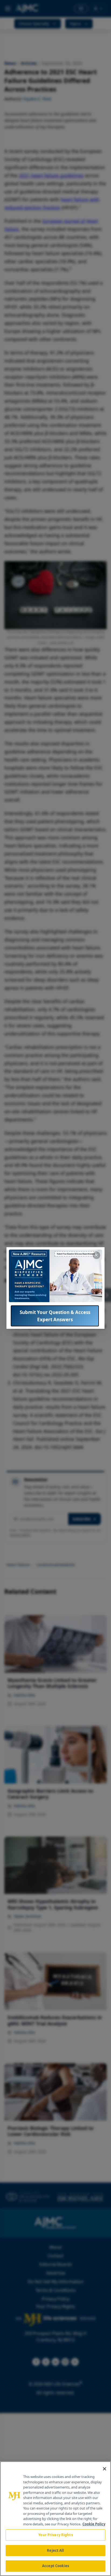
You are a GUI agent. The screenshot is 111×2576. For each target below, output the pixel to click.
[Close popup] (96, 1255)
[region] (55, 2519)
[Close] (105, 2469)
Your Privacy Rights (55, 2535)
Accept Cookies (55, 2566)
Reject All (55, 2550)
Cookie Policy (94, 2524)
